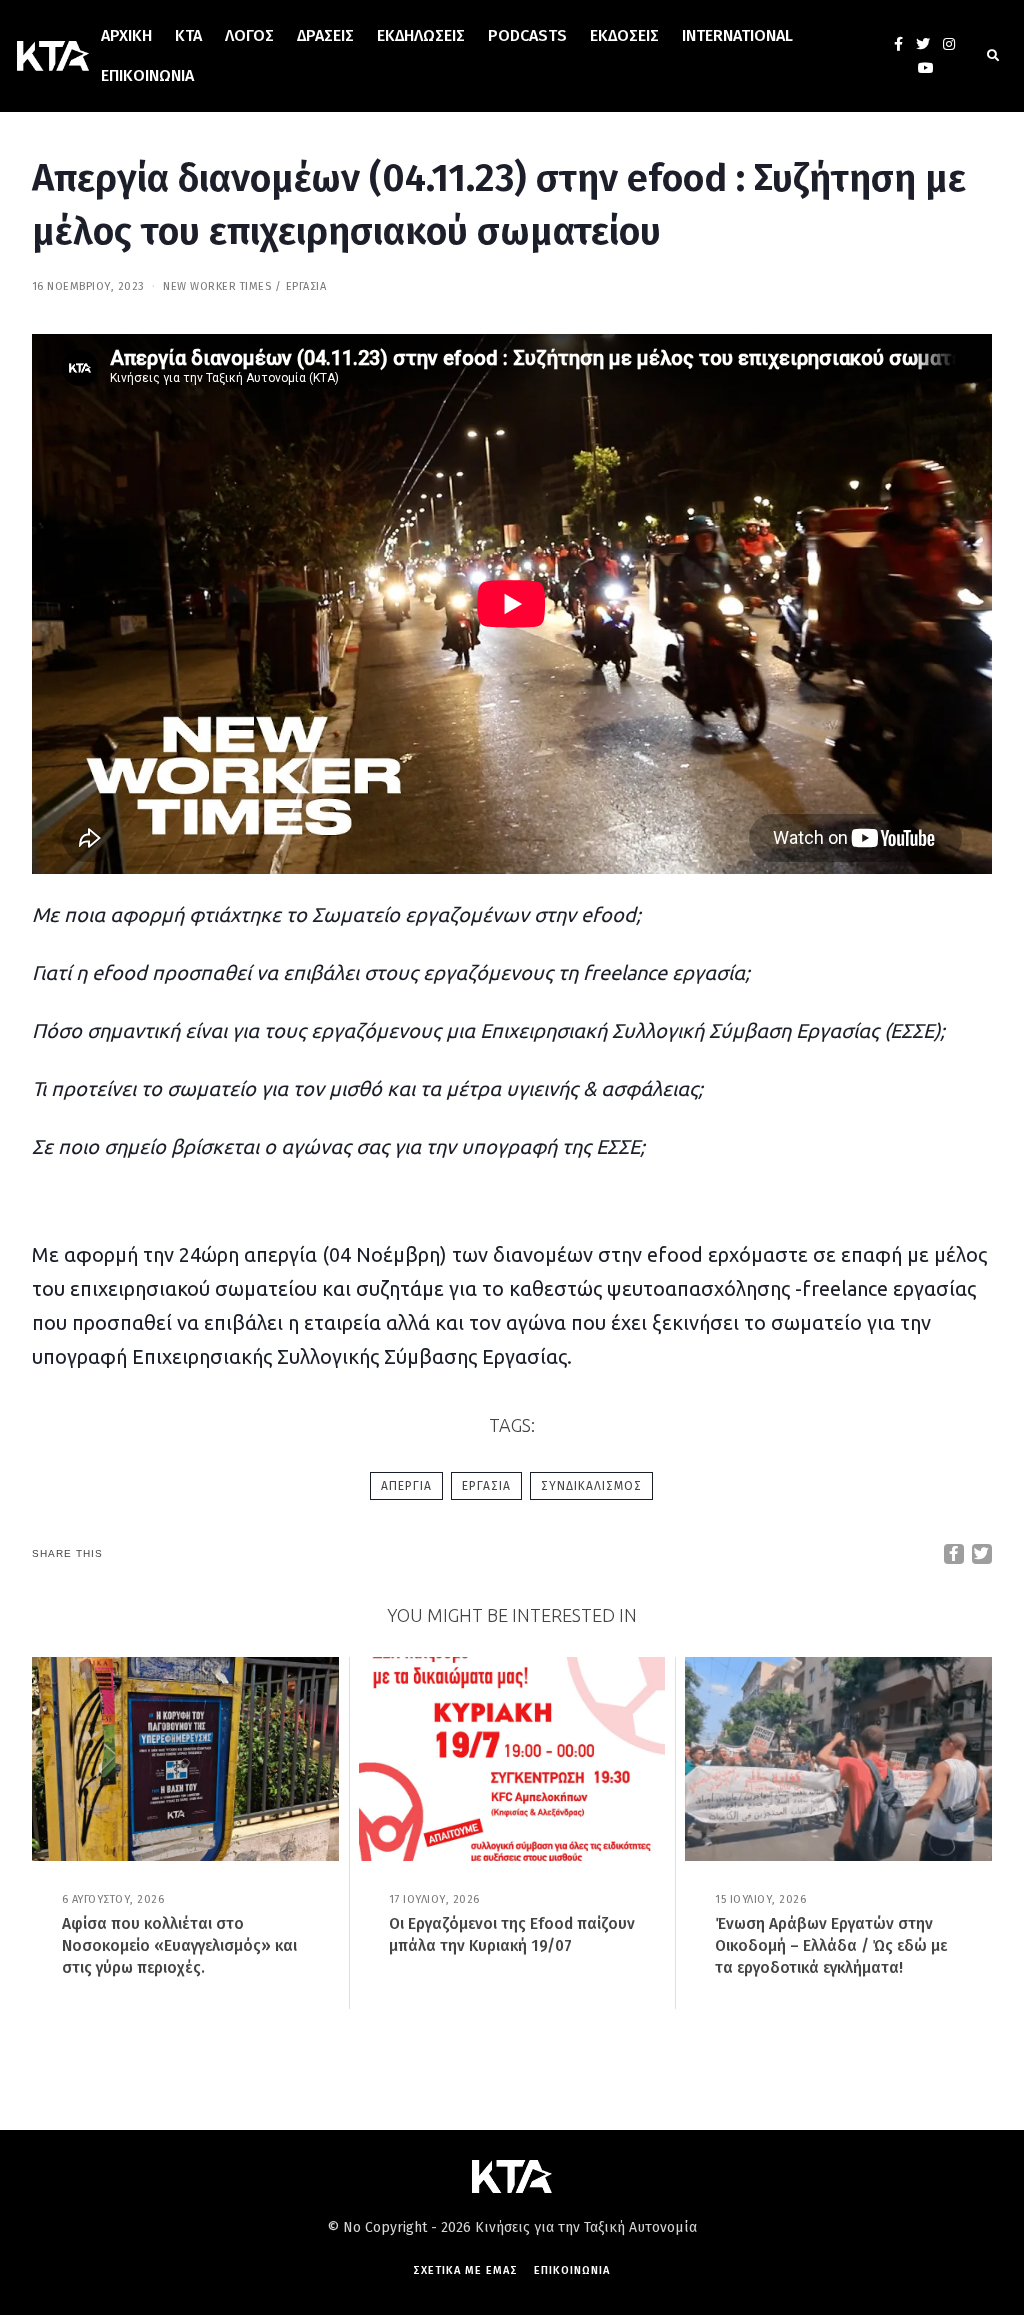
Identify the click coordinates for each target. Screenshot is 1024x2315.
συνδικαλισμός (591, 1486)
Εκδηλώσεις (421, 35)
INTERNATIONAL (737, 35)
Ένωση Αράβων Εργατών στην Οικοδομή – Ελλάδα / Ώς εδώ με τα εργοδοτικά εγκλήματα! (831, 1945)
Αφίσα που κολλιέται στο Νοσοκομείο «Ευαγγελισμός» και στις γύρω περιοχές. (179, 1945)
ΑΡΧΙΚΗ (126, 35)
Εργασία (306, 286)
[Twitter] (923, 44)
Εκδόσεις (624, 35)
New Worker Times (217, 286)
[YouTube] (926, 68)
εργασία (486, 1486)
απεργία (406, 1486)
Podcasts (527, 35)
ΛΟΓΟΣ (249, 35)
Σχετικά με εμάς (465, 2270)
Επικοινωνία (147, 75)
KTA (188, 35)
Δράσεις (325, 35)
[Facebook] (898, 44)
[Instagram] (949, 44)
